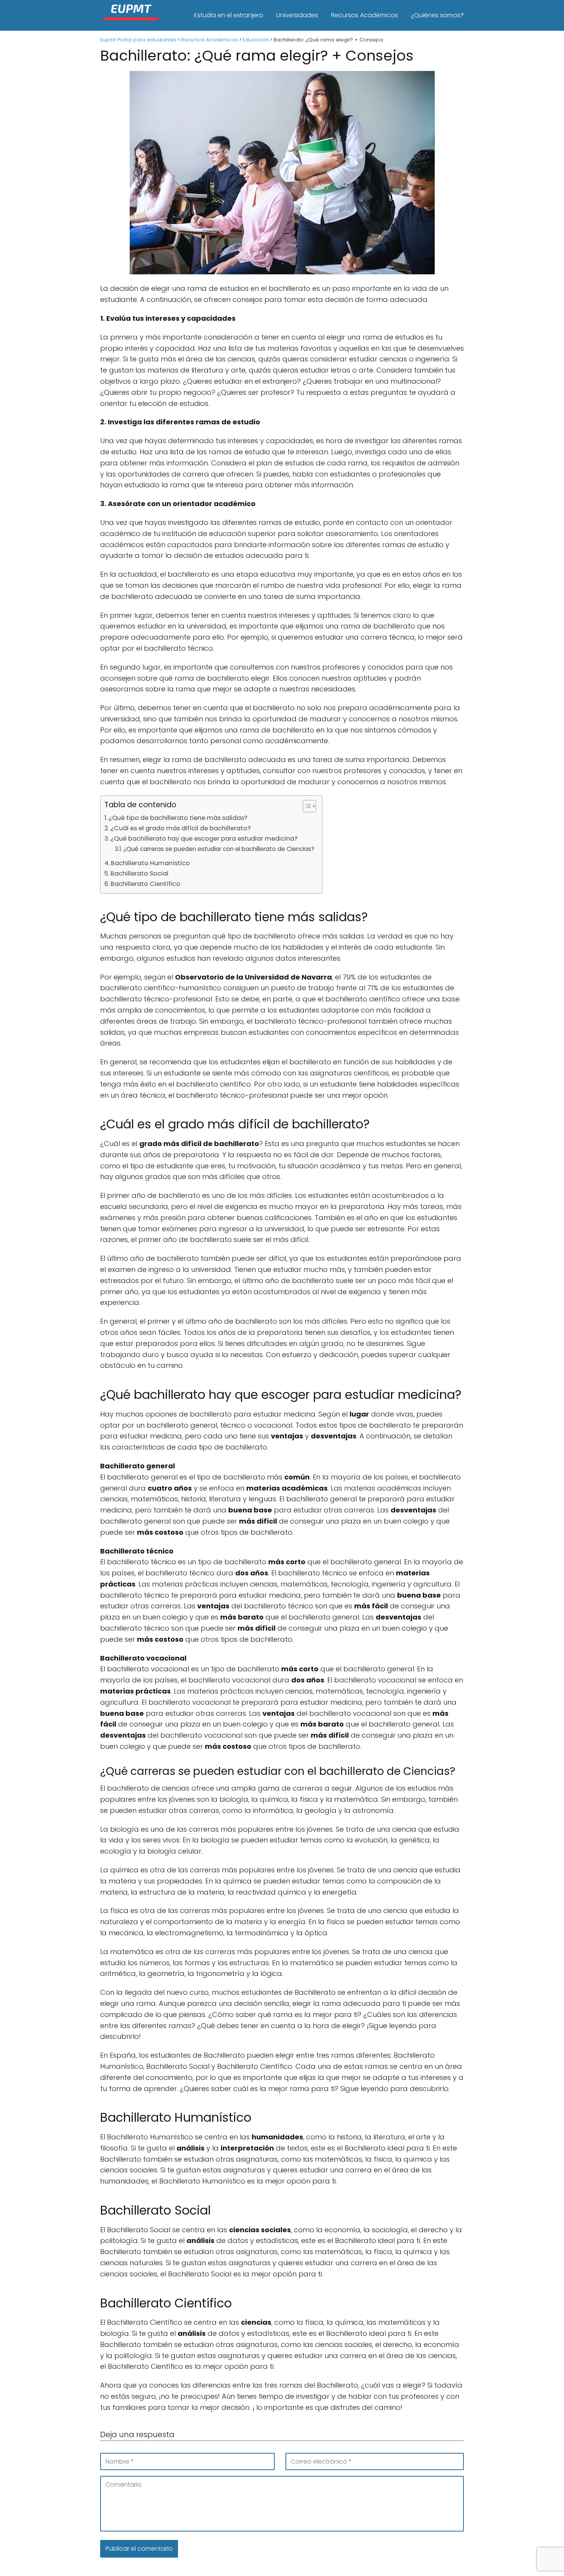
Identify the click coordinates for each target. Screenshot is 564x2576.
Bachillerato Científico (145, 884)
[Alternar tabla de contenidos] (306, 806)
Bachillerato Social (139, 873)
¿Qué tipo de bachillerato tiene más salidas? (178, 818)
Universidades (297, 15)
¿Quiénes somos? (437, 15)
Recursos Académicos (364, 15)
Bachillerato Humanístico (150, 863)
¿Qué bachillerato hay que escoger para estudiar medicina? (204, 839)
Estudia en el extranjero (229, 15)
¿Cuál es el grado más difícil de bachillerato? (181, 828)
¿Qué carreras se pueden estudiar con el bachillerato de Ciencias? (219, 849)
